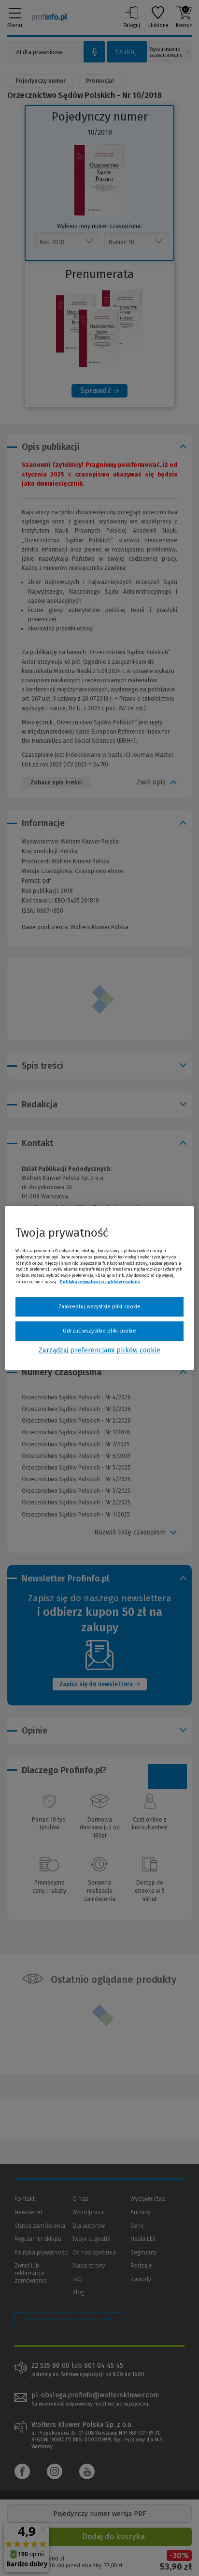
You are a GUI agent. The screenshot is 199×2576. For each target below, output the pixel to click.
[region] (99, 1288)
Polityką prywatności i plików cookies (100, 1282)
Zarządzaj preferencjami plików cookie (99, 1350)
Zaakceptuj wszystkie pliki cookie (100, 1307)
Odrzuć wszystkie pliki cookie (99, 1331)
